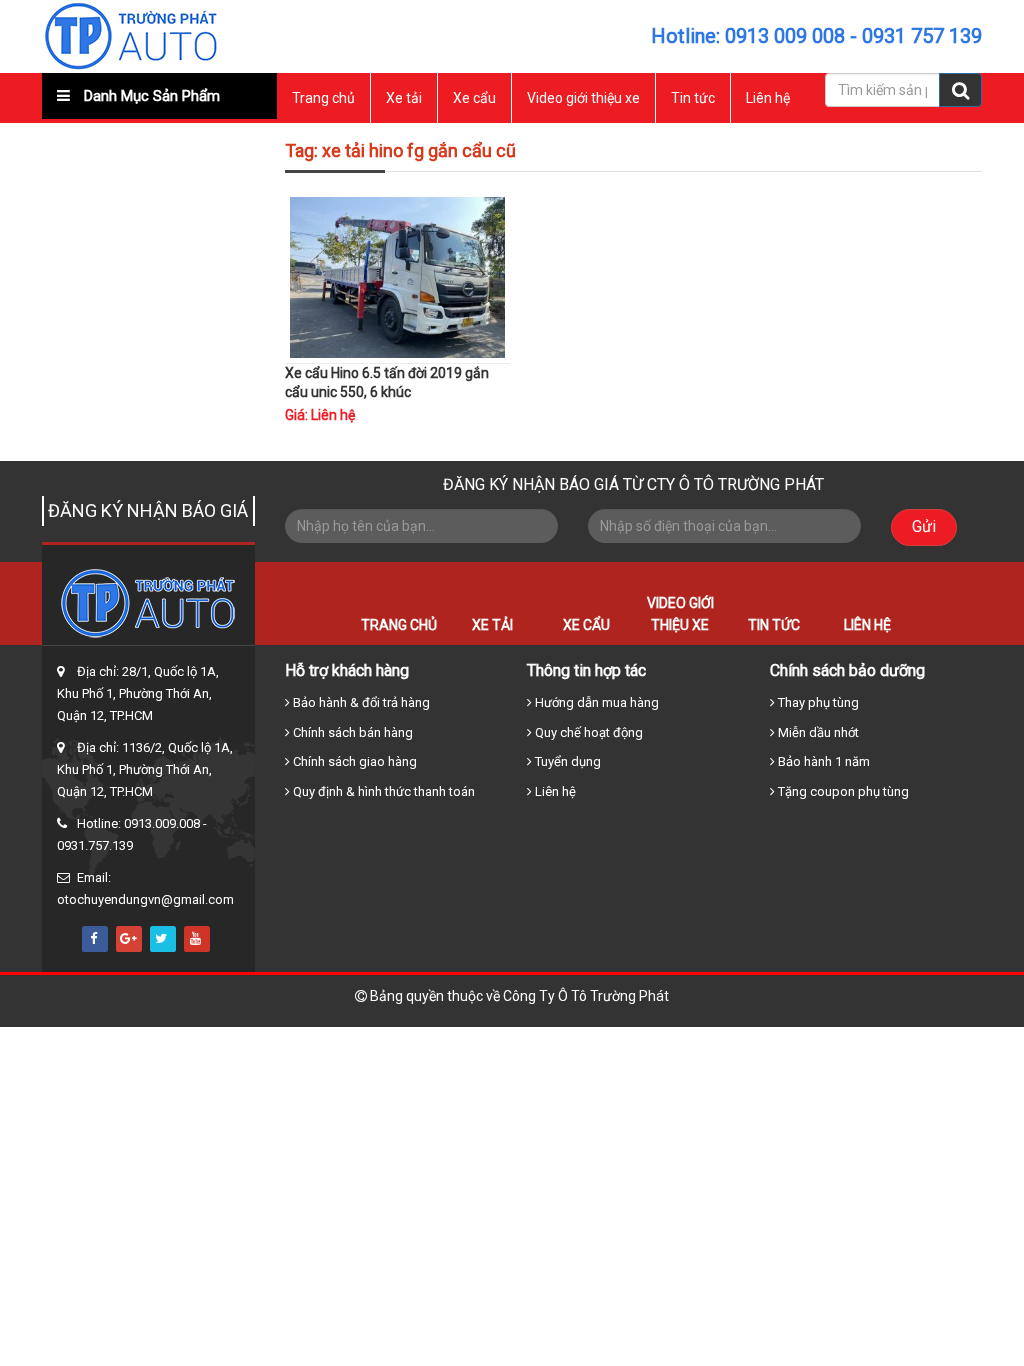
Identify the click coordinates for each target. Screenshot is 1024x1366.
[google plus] (129, 939)
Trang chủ (323, 98)
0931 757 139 (922, 36)
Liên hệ (768, 98)
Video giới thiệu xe (583, 98)
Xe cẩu (474, 98)
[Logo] (131, 35)
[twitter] (163, 939)
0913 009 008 (785, 36)
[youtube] (197, 939)
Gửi (924, 526)
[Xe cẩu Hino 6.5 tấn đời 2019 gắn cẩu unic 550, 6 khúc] (398, 276)
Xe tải (404, 98)
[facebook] (95, 939)
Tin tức (693, 98)
